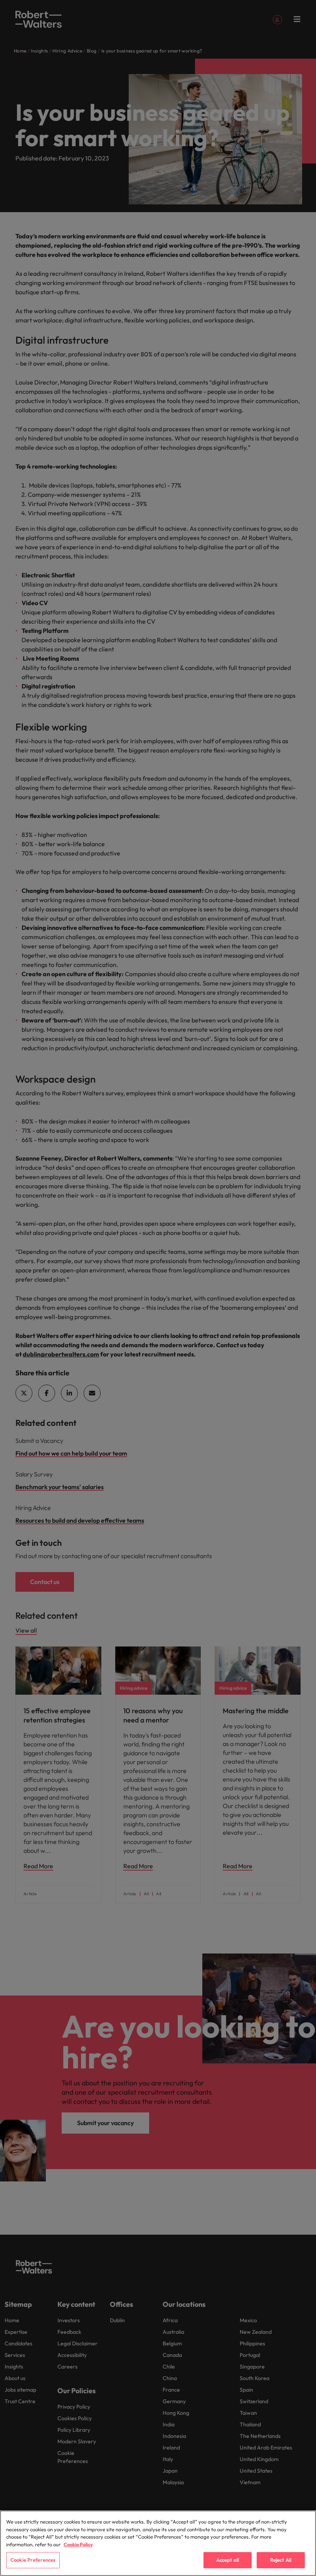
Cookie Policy (78, 2544)
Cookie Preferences (33, 2560)
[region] (158, 2543)
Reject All (281, 2560)
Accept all (228, 2560)
